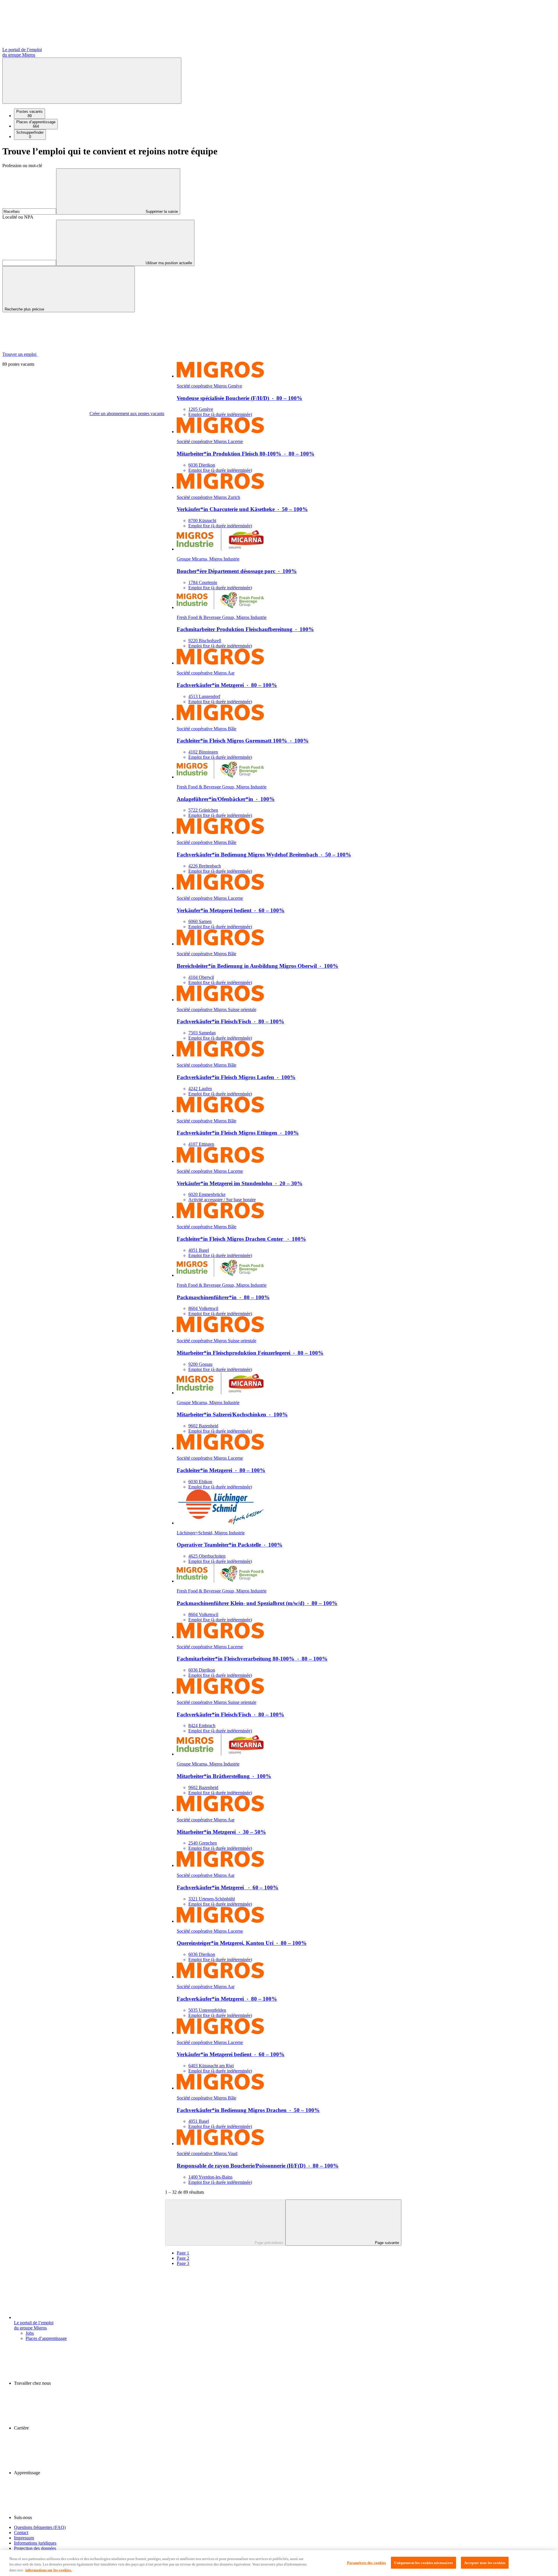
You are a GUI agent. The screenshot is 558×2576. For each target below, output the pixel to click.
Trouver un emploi (20, 354)
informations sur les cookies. (49, 2570)
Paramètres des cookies (367, 2562)
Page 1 (183, 2253)
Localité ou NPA (18, 217)
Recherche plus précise (25, 309)
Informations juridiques (35, 2543)
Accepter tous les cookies (485, 2562)
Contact (21, 2533)
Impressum (24, 2538)
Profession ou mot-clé (22, 166)
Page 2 (183, 2258)
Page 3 (183, 2263)
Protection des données (35, 2548)
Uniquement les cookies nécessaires (423, 2562)
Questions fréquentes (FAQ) (40, 2527)
